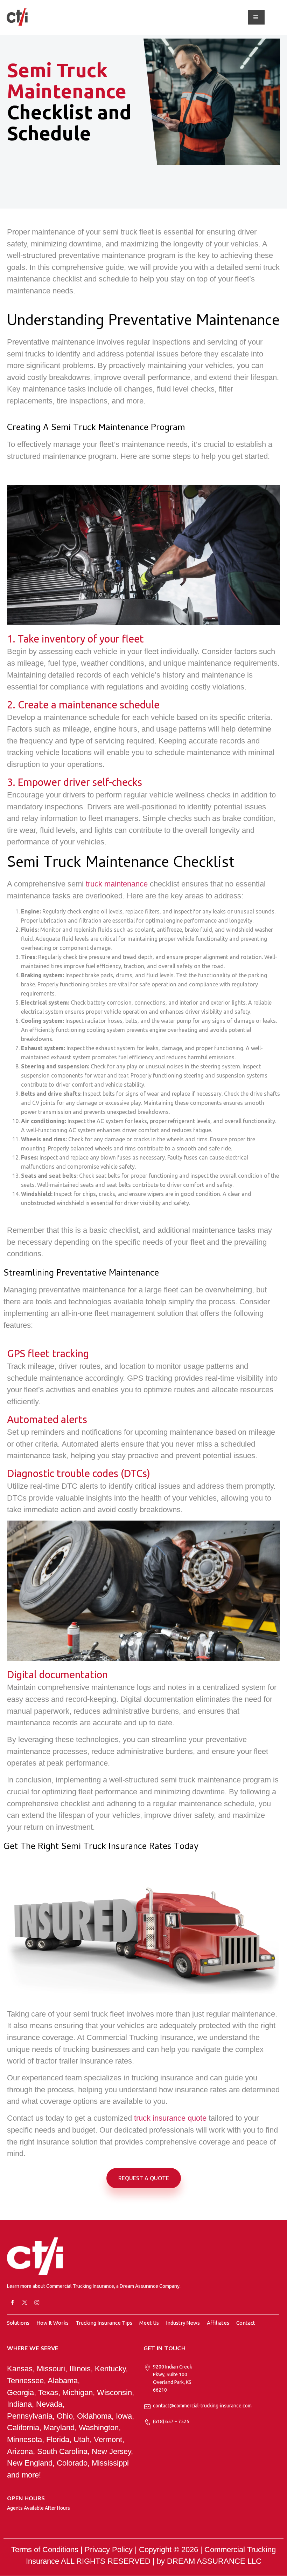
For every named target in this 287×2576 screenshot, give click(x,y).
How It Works (52, 2323)
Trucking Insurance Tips (104, 2323)
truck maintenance (117, 884)
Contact (246, 2323)
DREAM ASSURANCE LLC (214, 2561)
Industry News (183, 2323)
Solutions (18, 2323)
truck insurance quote (170, 2118)
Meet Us (149, 2323)
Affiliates (218, 2323)
